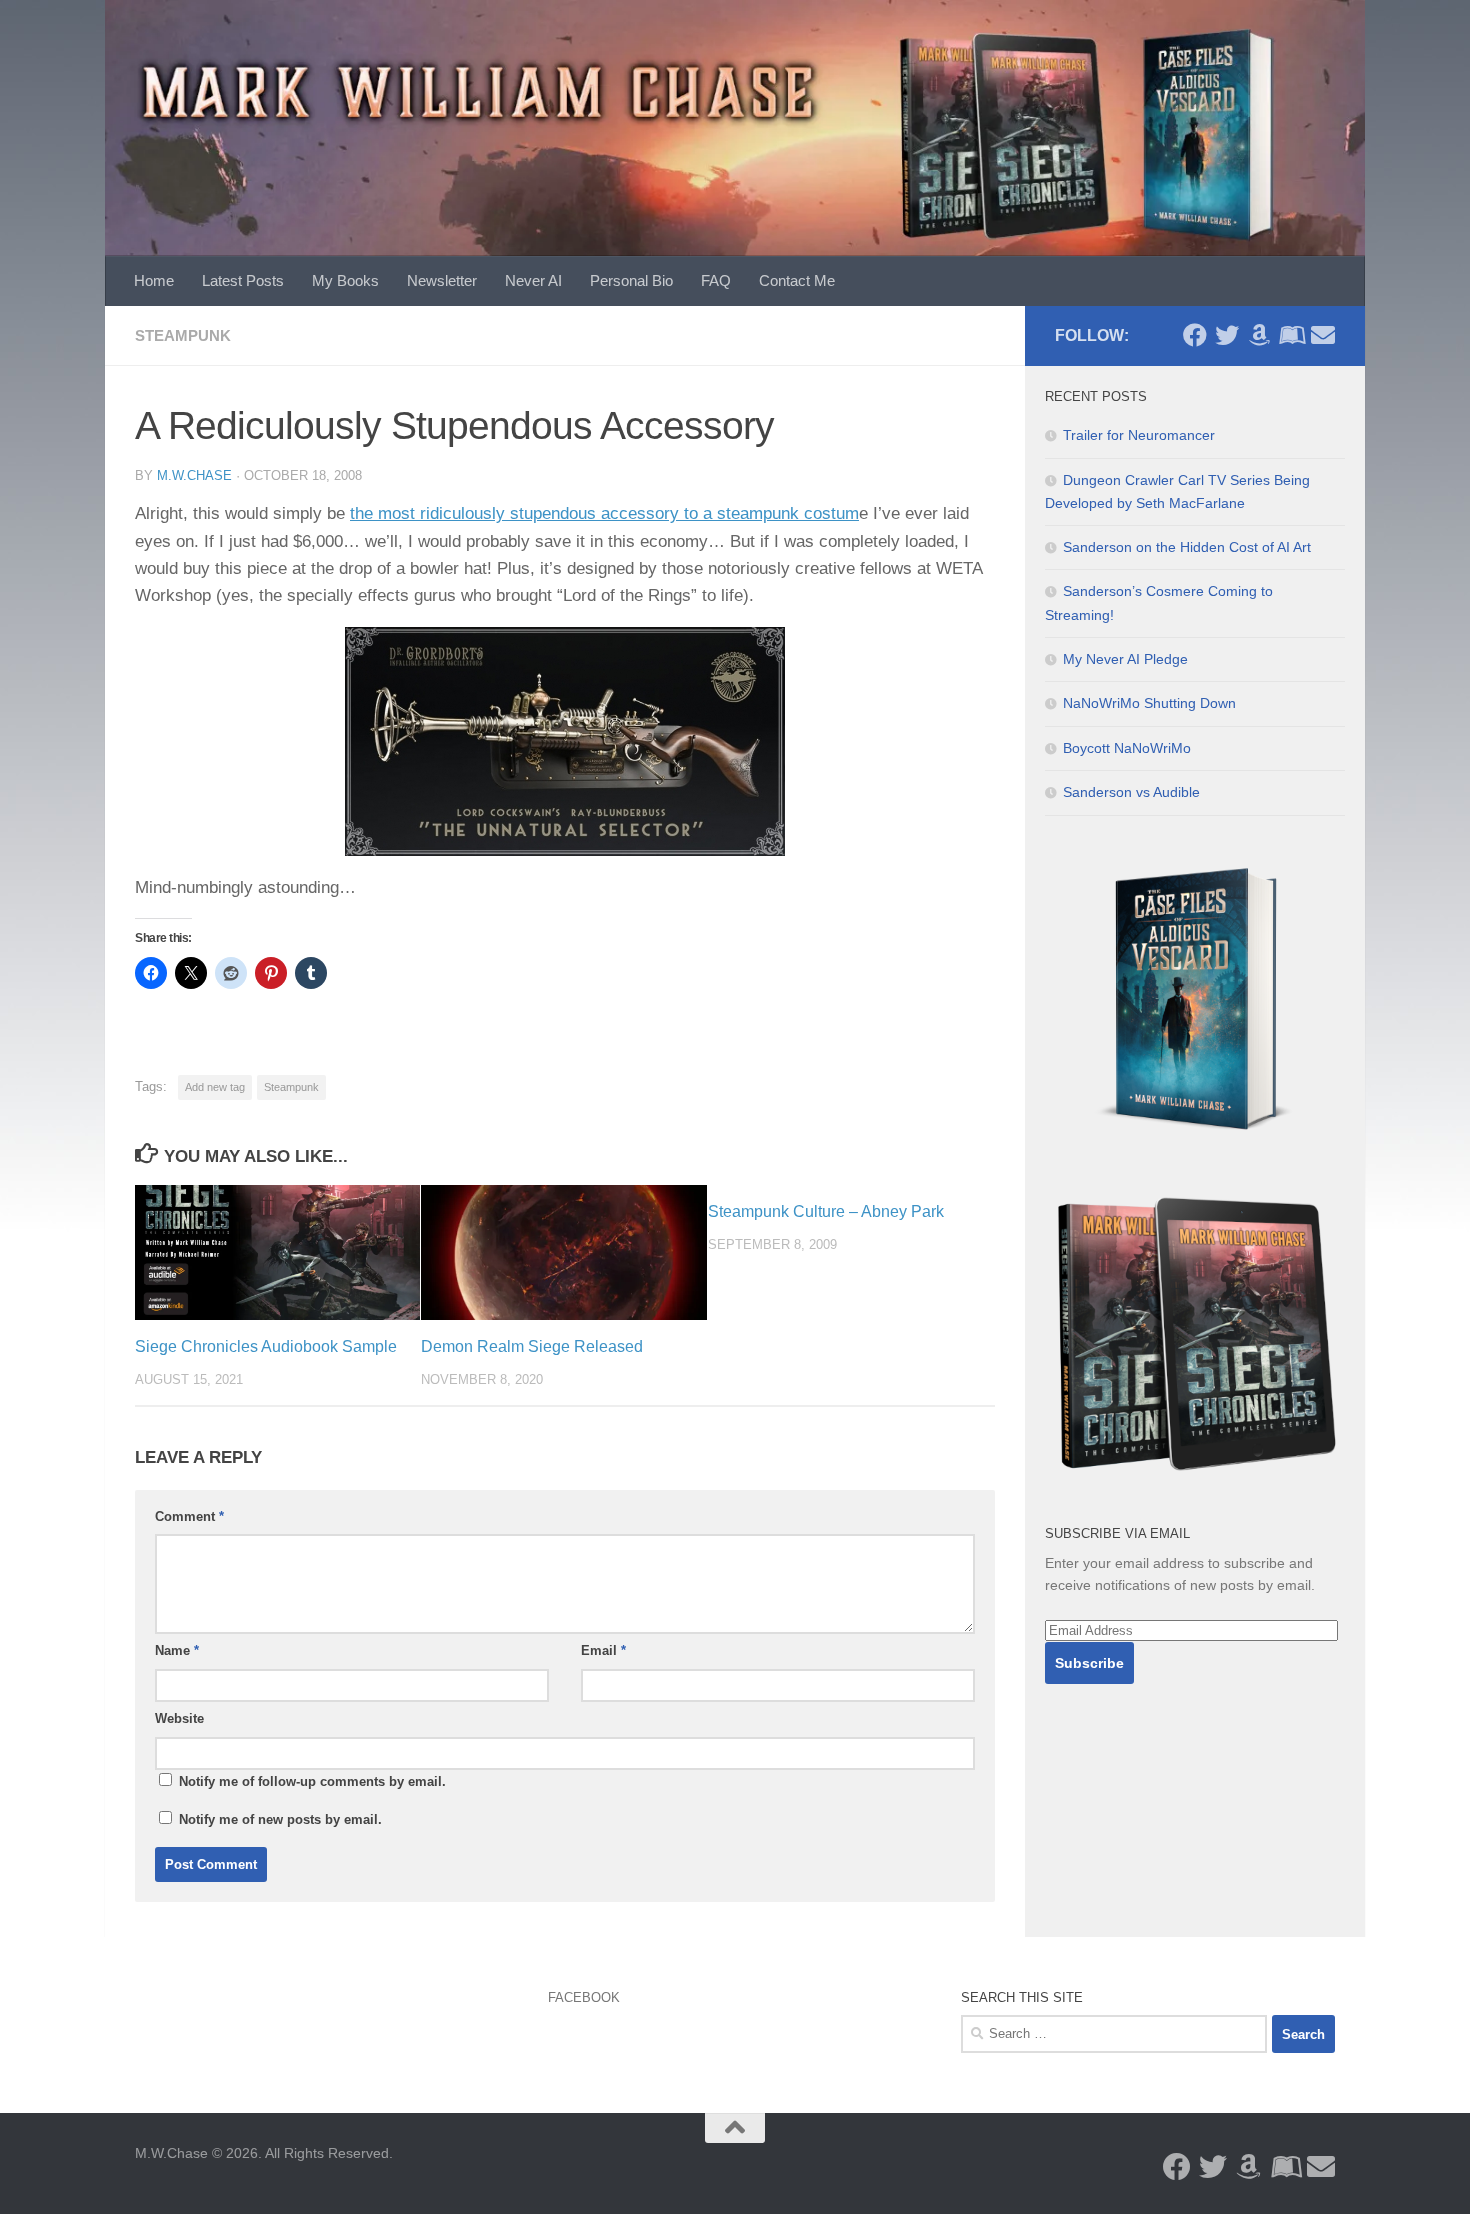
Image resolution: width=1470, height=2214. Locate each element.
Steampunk (183, 335)
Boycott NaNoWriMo (1127, 748)
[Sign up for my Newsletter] (1323, 335)
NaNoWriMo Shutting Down (1149, 703)
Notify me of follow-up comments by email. (312, 1781)
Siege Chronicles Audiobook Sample (266, 1346)
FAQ (716, 280)
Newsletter (442, 280)
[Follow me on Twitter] (1227, 335)
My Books (345, 280)
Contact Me (797, 280)
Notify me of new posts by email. (280, 1819)
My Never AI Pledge (1125, 659)
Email (603, 1650)
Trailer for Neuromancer (1139, 435)
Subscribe (1089, 1663)
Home (154, 280)
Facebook (584, 1997)
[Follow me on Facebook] (1195, 335)
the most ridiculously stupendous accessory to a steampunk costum (604, 513)
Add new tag (215, 1087)
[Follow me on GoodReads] (1291, 335)
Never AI (533, 280)
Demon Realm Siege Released (532, 1346)
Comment (189, 1516)
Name (177, 1650)
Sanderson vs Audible (1131, 792)
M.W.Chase (194, 475)
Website (179, 1718)
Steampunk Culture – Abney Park (826, 1211)
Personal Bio (631, 280)
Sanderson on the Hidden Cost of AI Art (1187, 547)
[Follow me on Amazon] (1259, 335)
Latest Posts (243, 280)
